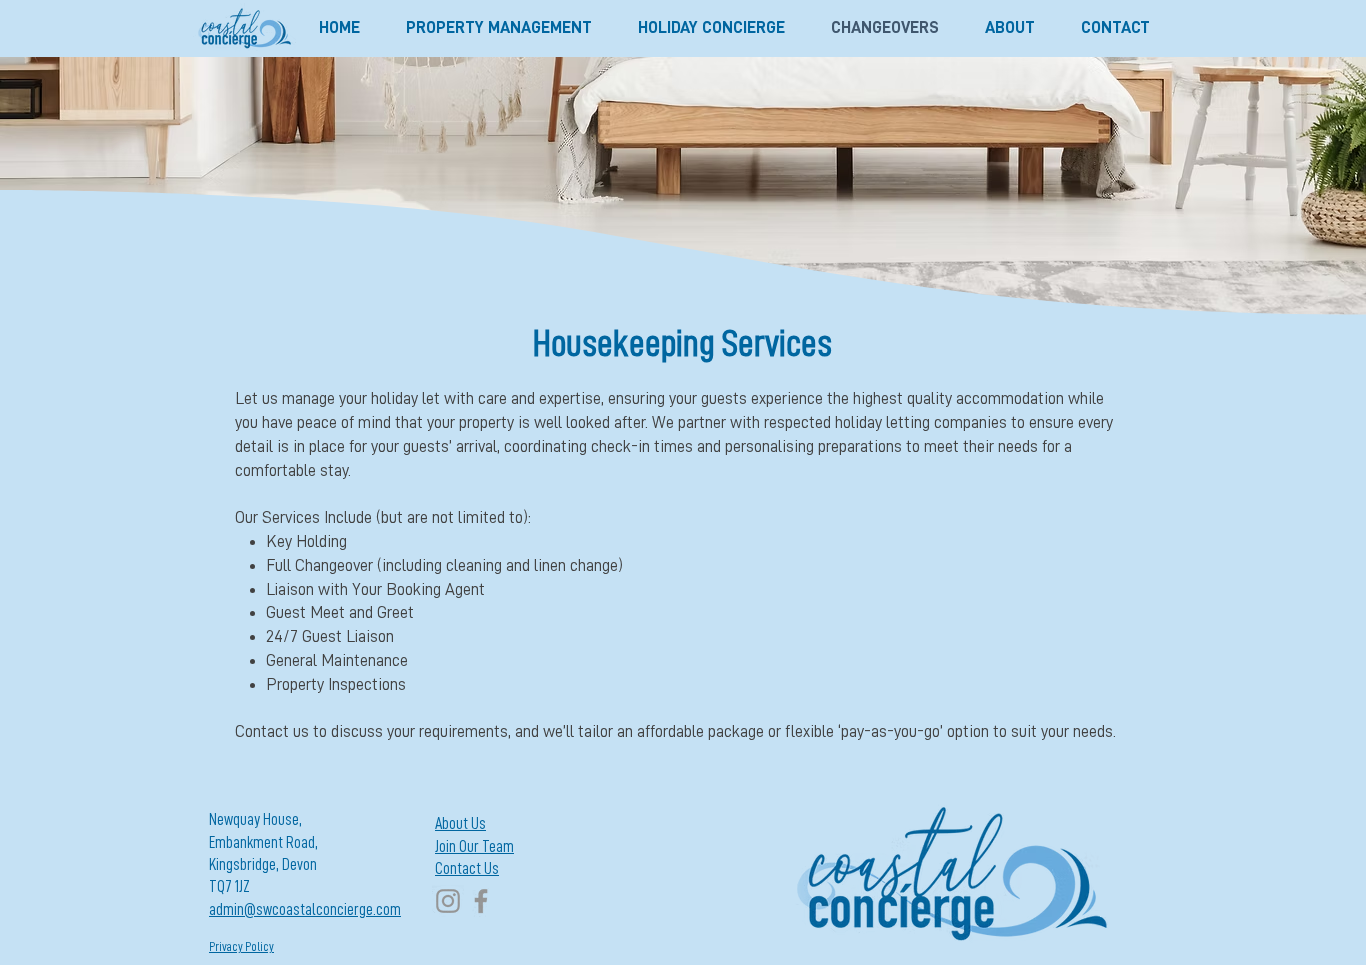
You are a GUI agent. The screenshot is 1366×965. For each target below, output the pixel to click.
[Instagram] (448, 901)
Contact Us (467, 869)
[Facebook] (481, 901)
